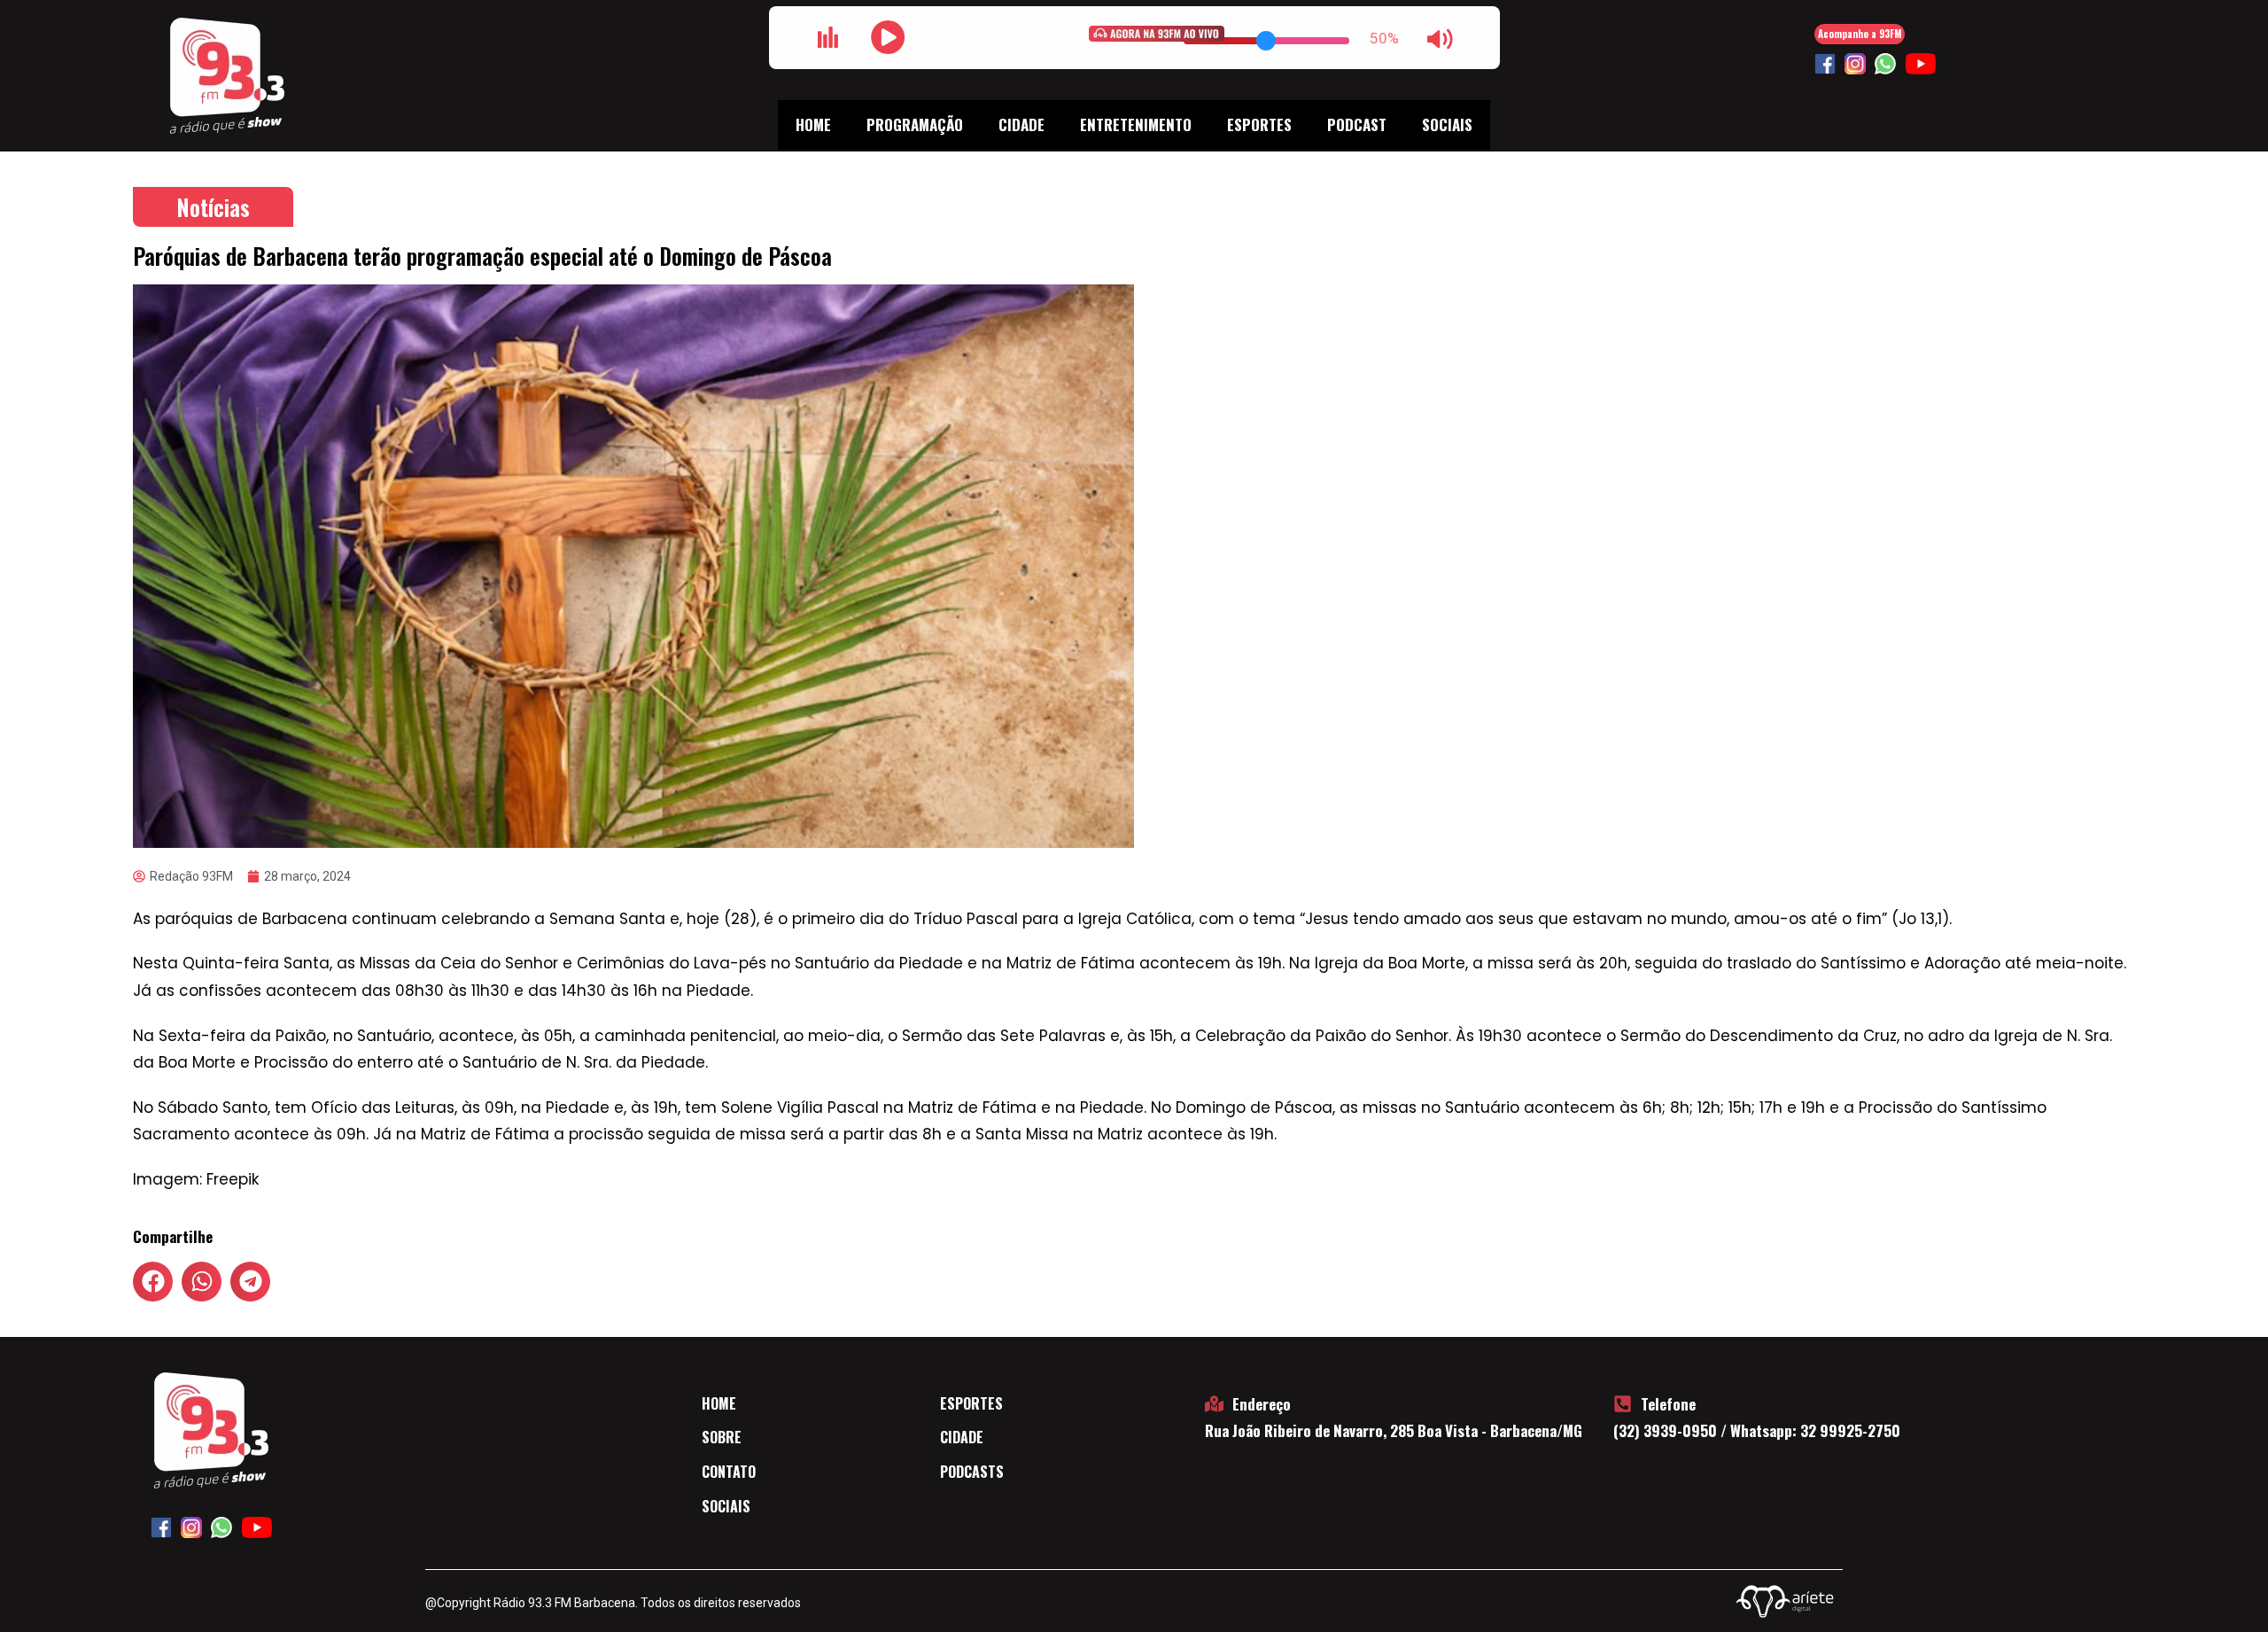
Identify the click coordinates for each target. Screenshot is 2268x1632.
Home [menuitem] (813, 124)
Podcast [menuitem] (1357, 124)
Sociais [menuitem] (1447, 124)
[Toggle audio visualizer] (828, 37)
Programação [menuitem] (915, 124)
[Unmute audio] (1441, 39)
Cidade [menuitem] (1021, 124)
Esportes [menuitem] (1259, 124)
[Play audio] (889, 37)
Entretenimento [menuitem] (1136, 124)
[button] (153, 1282)
